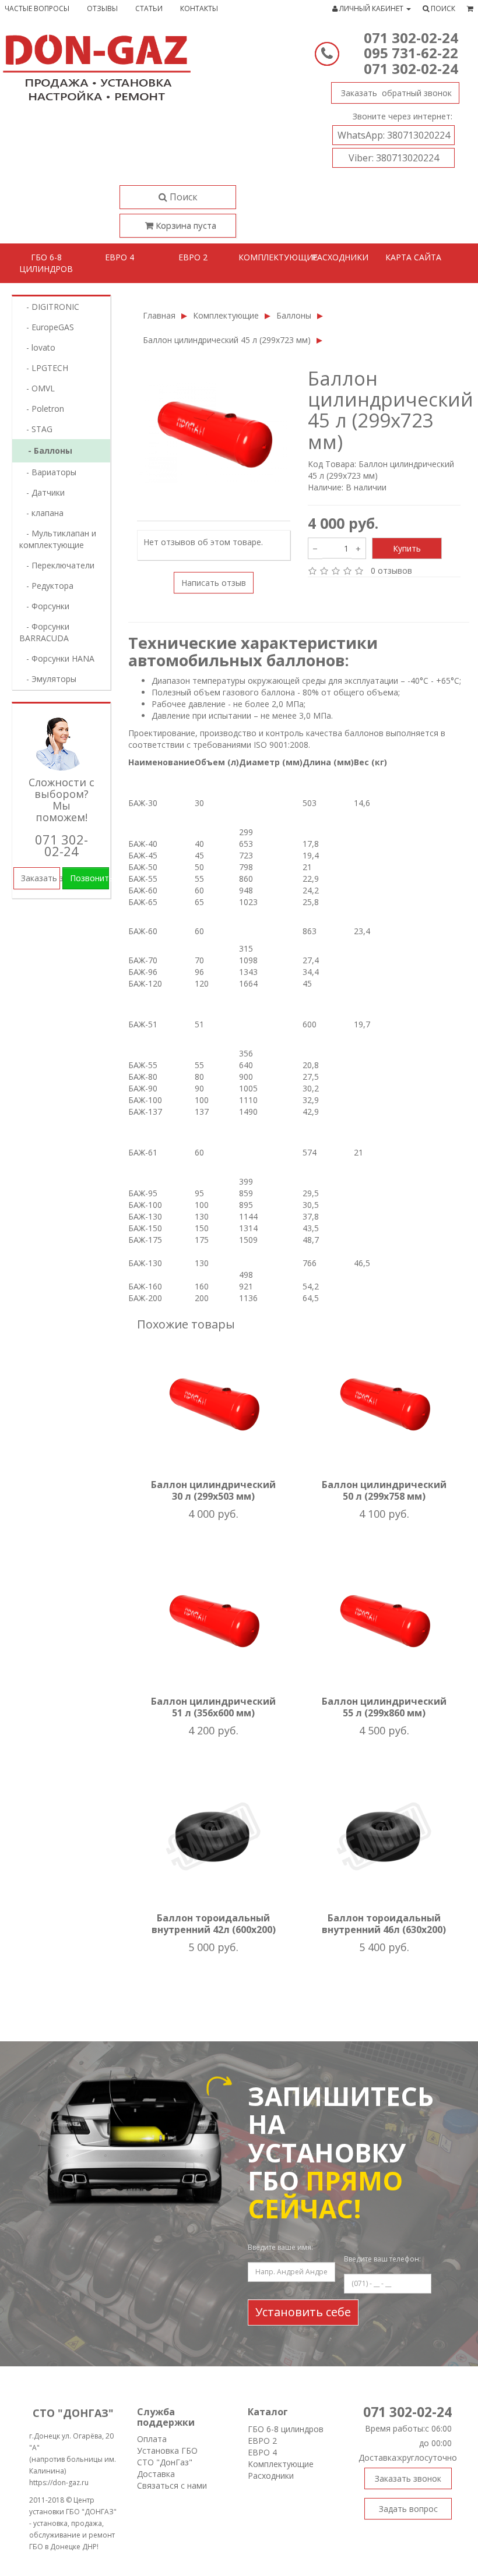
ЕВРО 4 (262, 2452)
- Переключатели (57, 565)
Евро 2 (193, 257)
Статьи (149, 8)
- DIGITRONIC (49, 307)
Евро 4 (119, 257)
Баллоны (294, 315)
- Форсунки (44, 606)
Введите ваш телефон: (382, 2259)
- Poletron (42, 409)
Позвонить (90, 878)
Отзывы (102, 8)
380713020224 (394, 135)
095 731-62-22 (411, 53)
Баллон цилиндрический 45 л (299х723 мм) (227, 340)
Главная (159, 315)
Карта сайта (413, 257)
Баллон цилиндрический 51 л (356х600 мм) (213, 1707)
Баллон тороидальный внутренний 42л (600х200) (214, 1924)
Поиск (182, 197)
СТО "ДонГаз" (165, 2462)
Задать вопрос (408, 2509)
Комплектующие (271, 257)
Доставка (156, 2474)
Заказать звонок (395, 93)
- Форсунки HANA (57, 658)
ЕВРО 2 (262, 2441)
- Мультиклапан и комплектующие (58, 539)
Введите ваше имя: (280, 2247)
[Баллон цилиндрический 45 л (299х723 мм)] (214, 433)
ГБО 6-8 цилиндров (46, 263)
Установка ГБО (167, 2450)
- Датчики (42, 492)
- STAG (36, 429)
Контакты (199, 8)
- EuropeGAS (47, 327)
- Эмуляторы (48, 679)
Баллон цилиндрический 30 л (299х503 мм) (213, 1490)
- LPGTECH (44, 368)
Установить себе (303, 2312)
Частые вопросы (37, 8)
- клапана (41, 513)
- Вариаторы (48, 472)
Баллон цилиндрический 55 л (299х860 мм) (384, 1707)
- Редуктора (46, 586)
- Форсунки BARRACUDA (44, 632)
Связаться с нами (172, 2485)
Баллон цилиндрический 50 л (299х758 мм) (384, 1490)
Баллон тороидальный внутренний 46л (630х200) (384, 1924)
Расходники (340, 257)
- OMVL (37, 388)
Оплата (152, 2439)
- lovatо (37, 347)
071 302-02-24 (411, 38)
